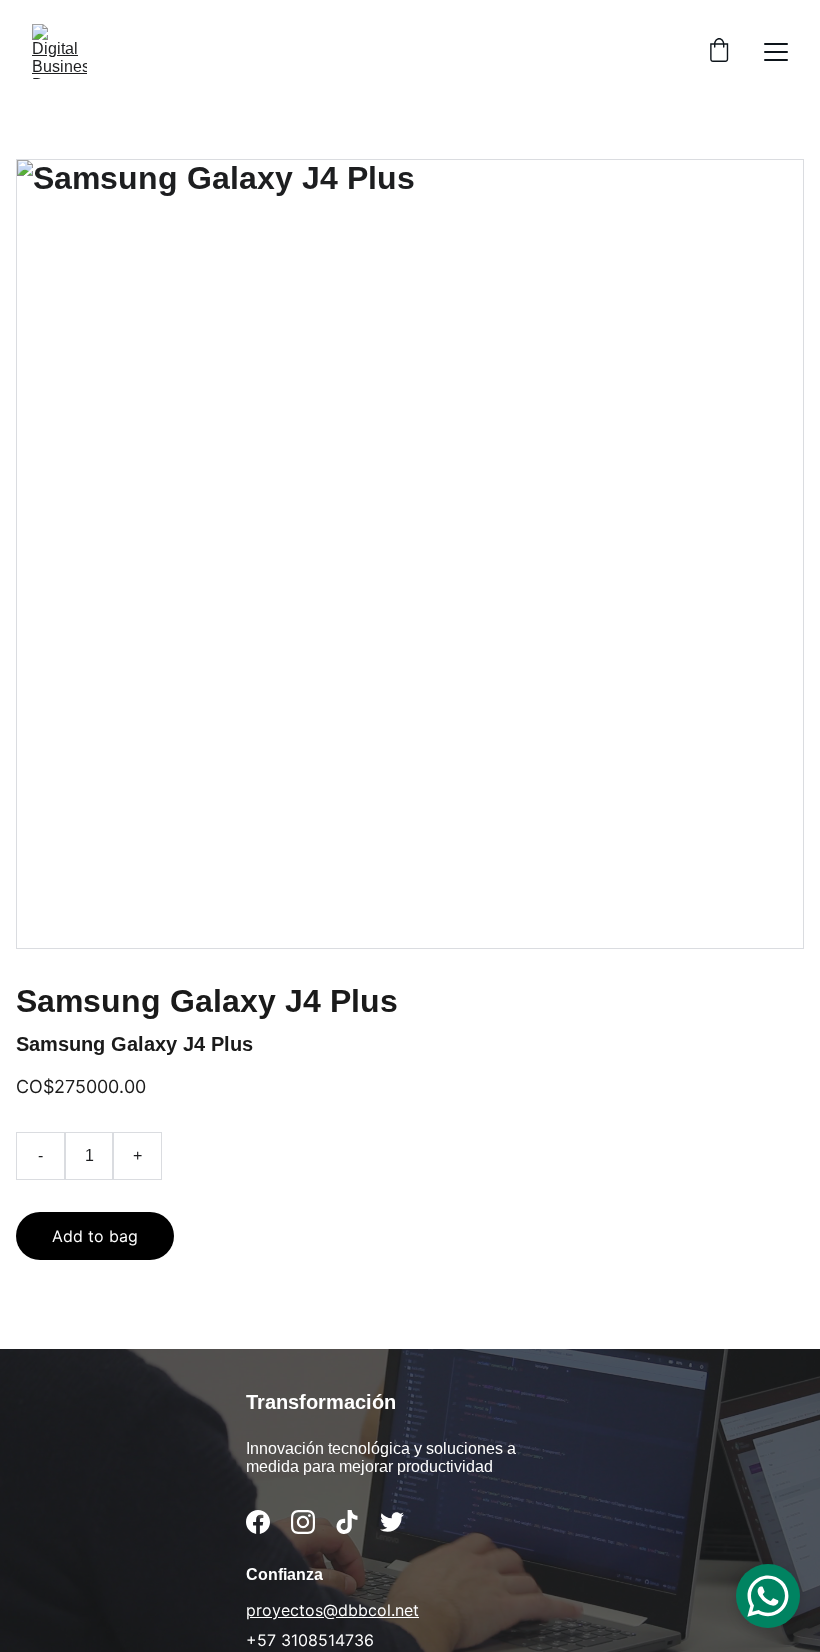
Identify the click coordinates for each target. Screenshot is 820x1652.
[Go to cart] (719, 52)
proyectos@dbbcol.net (332, 1610)
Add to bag (95, 1236)
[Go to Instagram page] (303, 1522)
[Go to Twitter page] (392, 1522)
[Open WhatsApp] (768, 1596)
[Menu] (776, 52)
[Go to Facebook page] (258, 1522)
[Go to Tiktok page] (347, 1522)
